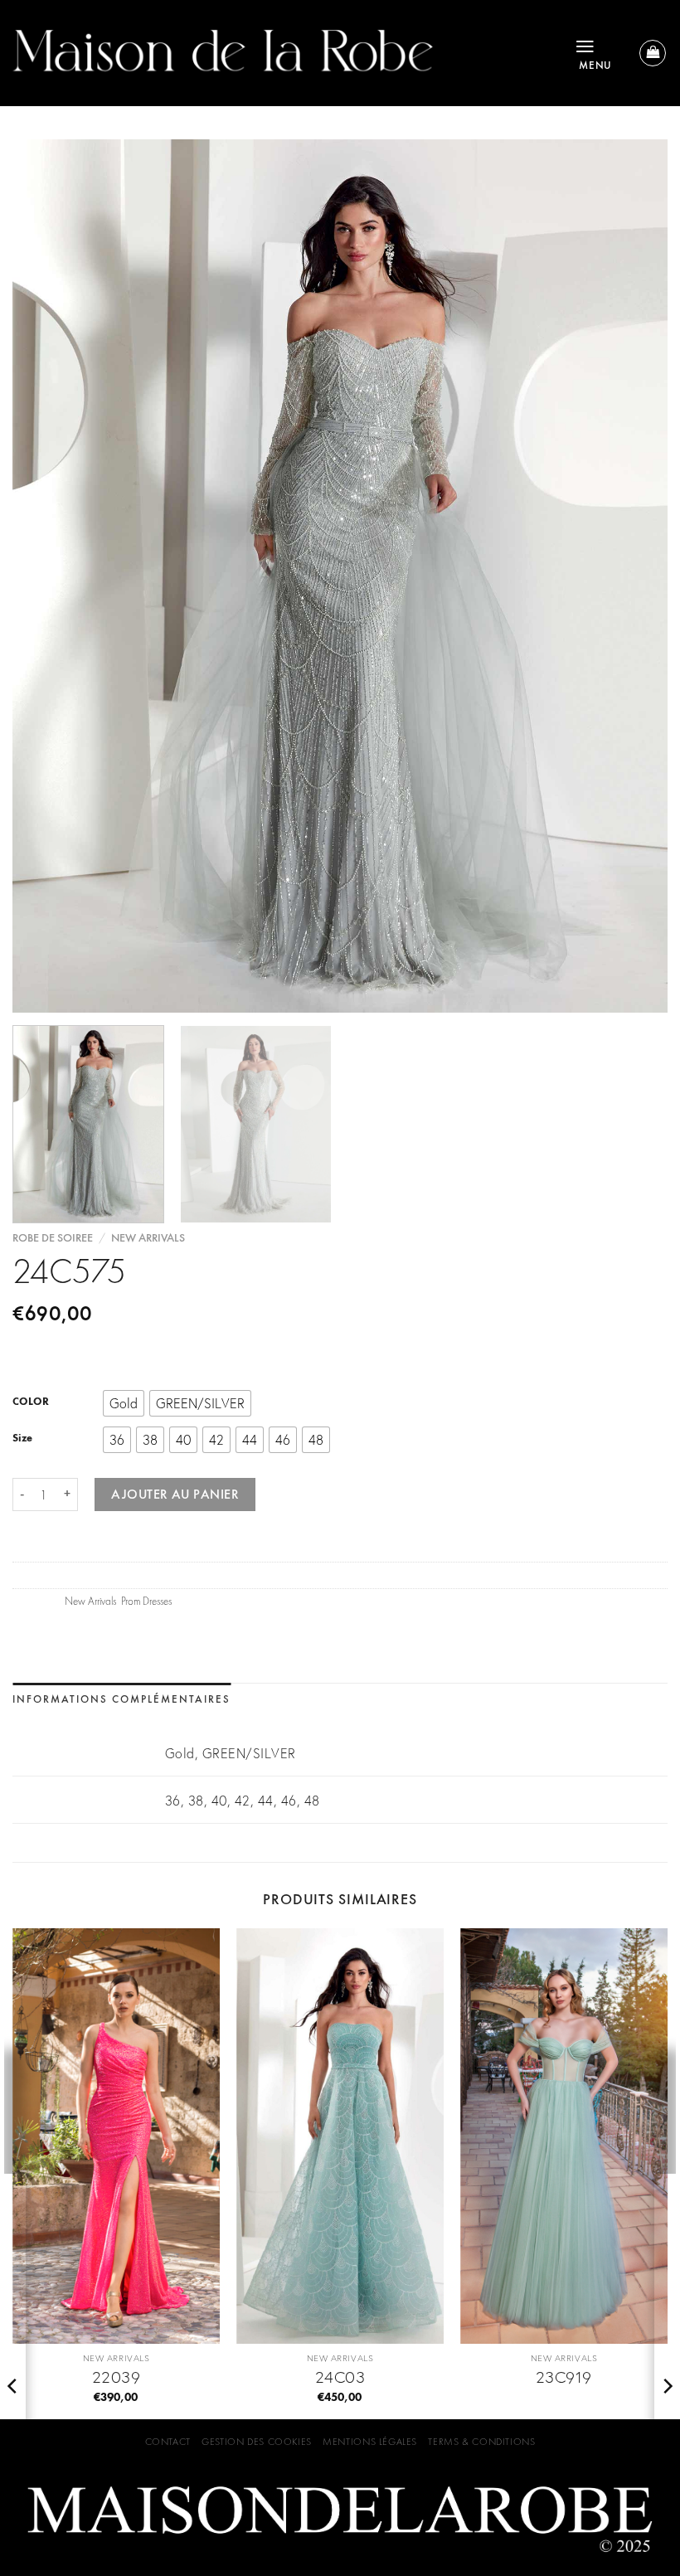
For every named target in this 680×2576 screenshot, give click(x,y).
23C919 (564, 2377)
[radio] (124, 1403)
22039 (117, 2377)
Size (22, 1437)
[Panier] (653, 53)
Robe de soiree (53, 1238)
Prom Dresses (146, 1600)
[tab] (121, 1700)
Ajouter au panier (175, 1494)
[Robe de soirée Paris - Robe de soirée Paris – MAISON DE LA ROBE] (281, 53)
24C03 (340, 2377)
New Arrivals (148, 1238)
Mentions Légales (370, 2442)
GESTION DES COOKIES (257, 2442)
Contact (168, 2442)
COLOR (31, 1402)
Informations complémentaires (121, 1699)
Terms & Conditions (481, 2442)
